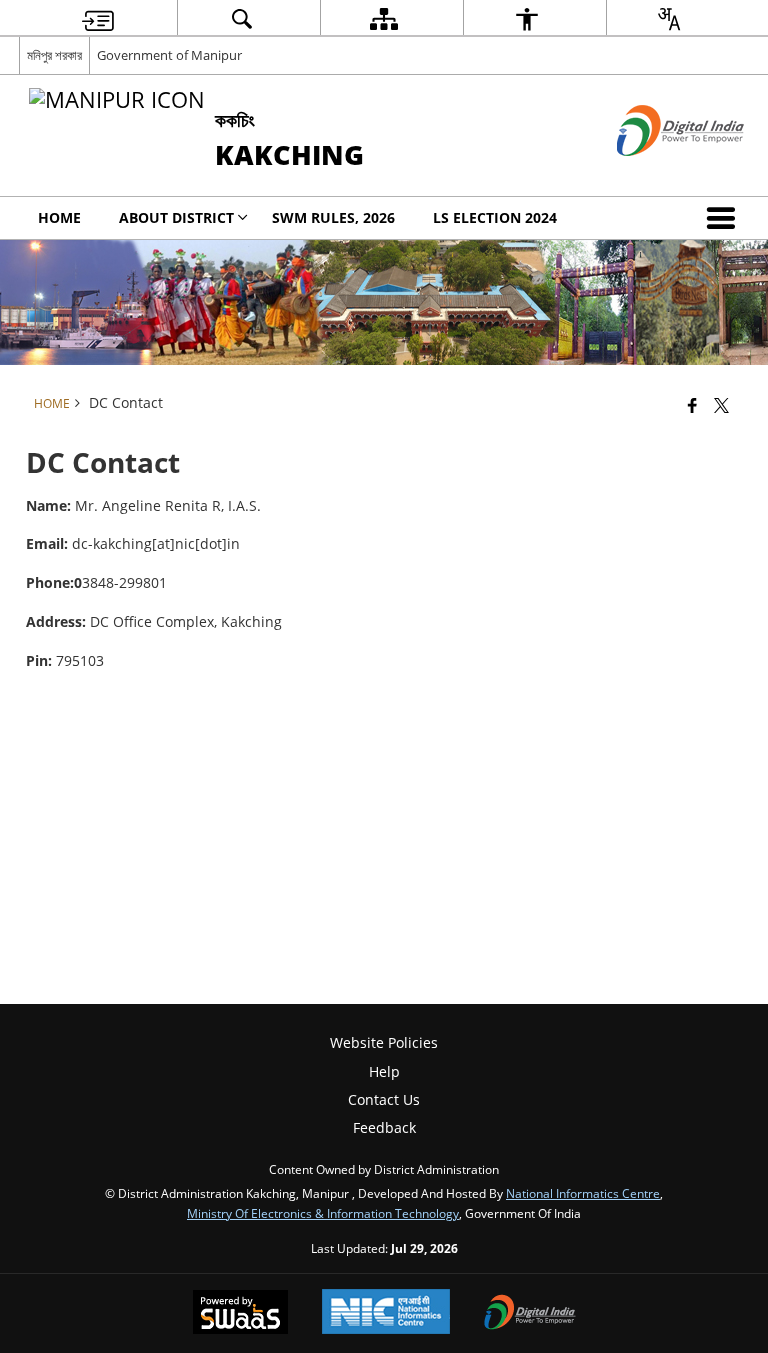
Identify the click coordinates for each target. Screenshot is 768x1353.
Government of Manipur (169, 55)
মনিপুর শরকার (54, 55)
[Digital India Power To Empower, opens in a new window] (530, 1314)
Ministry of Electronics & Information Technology (323, 1213)
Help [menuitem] (384, 1071)
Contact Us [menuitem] (384, 1099)
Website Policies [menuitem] (384, 1042)
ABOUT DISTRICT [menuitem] (176, 217)
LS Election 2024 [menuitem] (495, 217)
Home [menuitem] (59, 217)
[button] (725, 218)
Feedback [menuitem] (384, 1127)
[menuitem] (98, 18)
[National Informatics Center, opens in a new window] (386, 1313)
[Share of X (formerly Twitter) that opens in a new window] (721, 405)
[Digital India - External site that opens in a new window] (655, 172)
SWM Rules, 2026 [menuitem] (333, 217)
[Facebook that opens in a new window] (692, 405)
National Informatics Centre (583, 1193)
